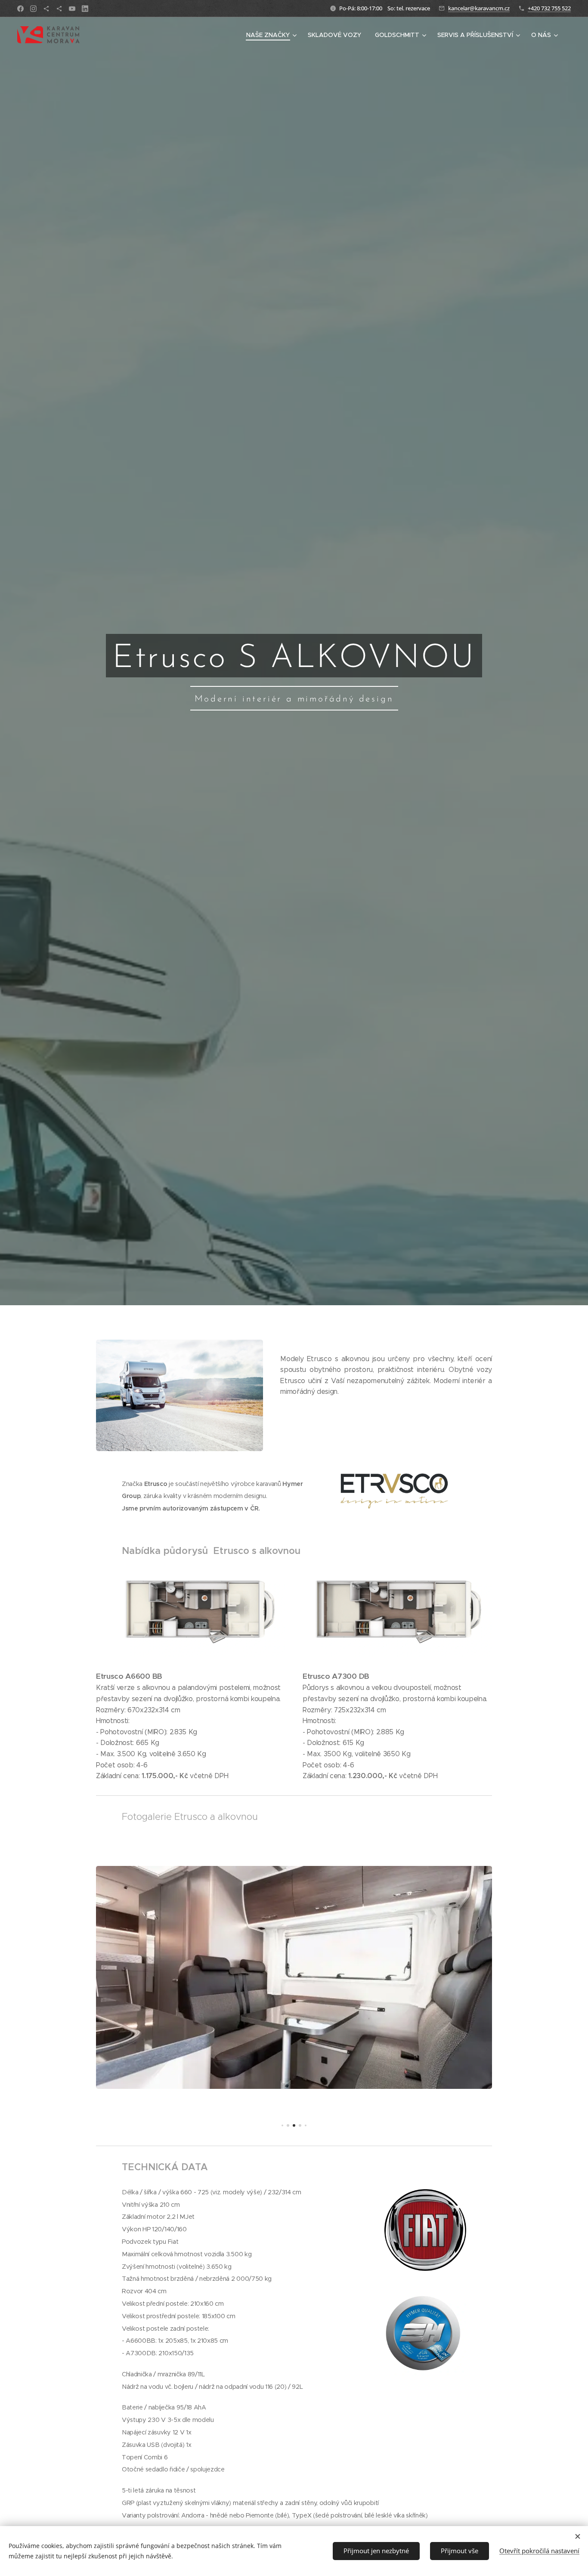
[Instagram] (33, 9)
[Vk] (72, 9)
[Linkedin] (85, 9)
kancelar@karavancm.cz (479, 8)
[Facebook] (20, 9)
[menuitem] (272, 35)
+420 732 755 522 (549, 8)
